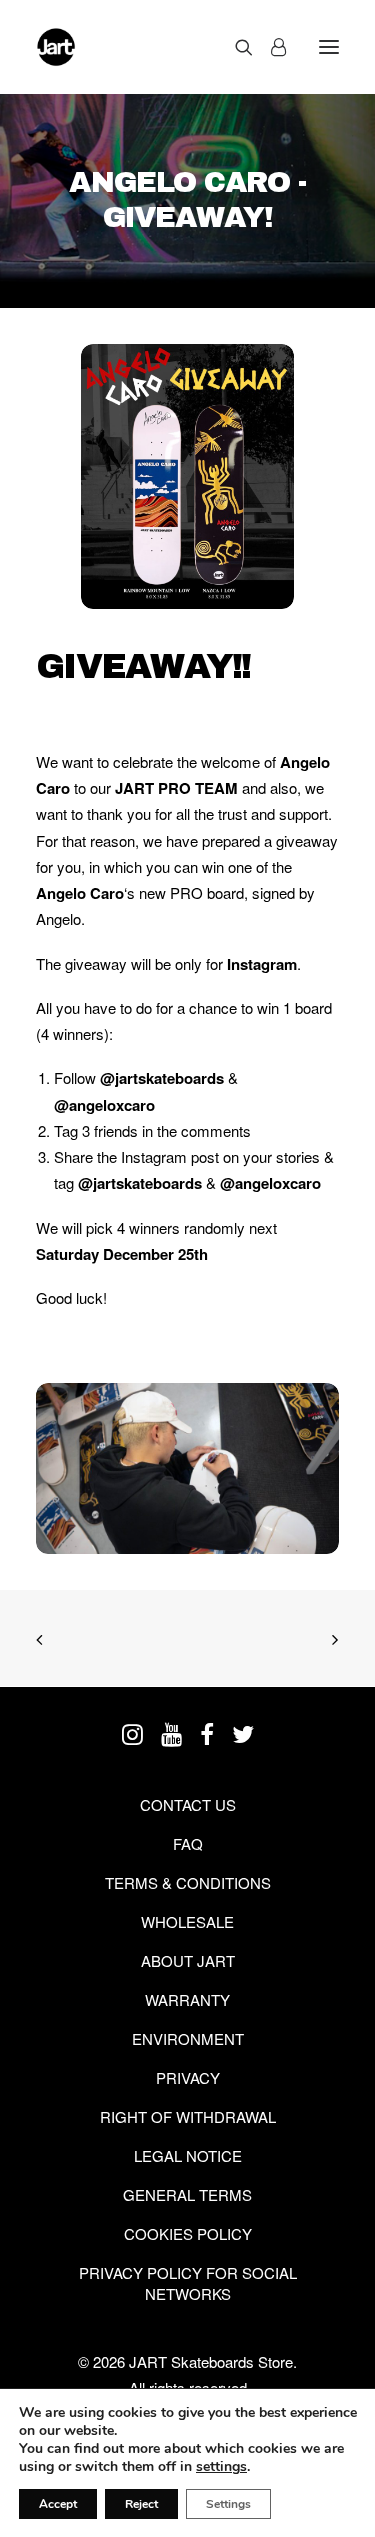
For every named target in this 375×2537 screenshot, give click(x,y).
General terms (187, 2194)
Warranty (187, 1999)
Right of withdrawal (188, 2116)
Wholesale (187, 1921)
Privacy (188, 2077)
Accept (58, 2504)
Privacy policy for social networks (188, 2283)
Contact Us (188, 1804)
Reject (141, 2504)
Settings (228, 2504)
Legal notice (188, 2155)
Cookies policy (188, 2233)
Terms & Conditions (188, 1882)
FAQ (188, 1843)
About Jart (188, 1960)
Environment (188, 2038)
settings (221, 2467)
